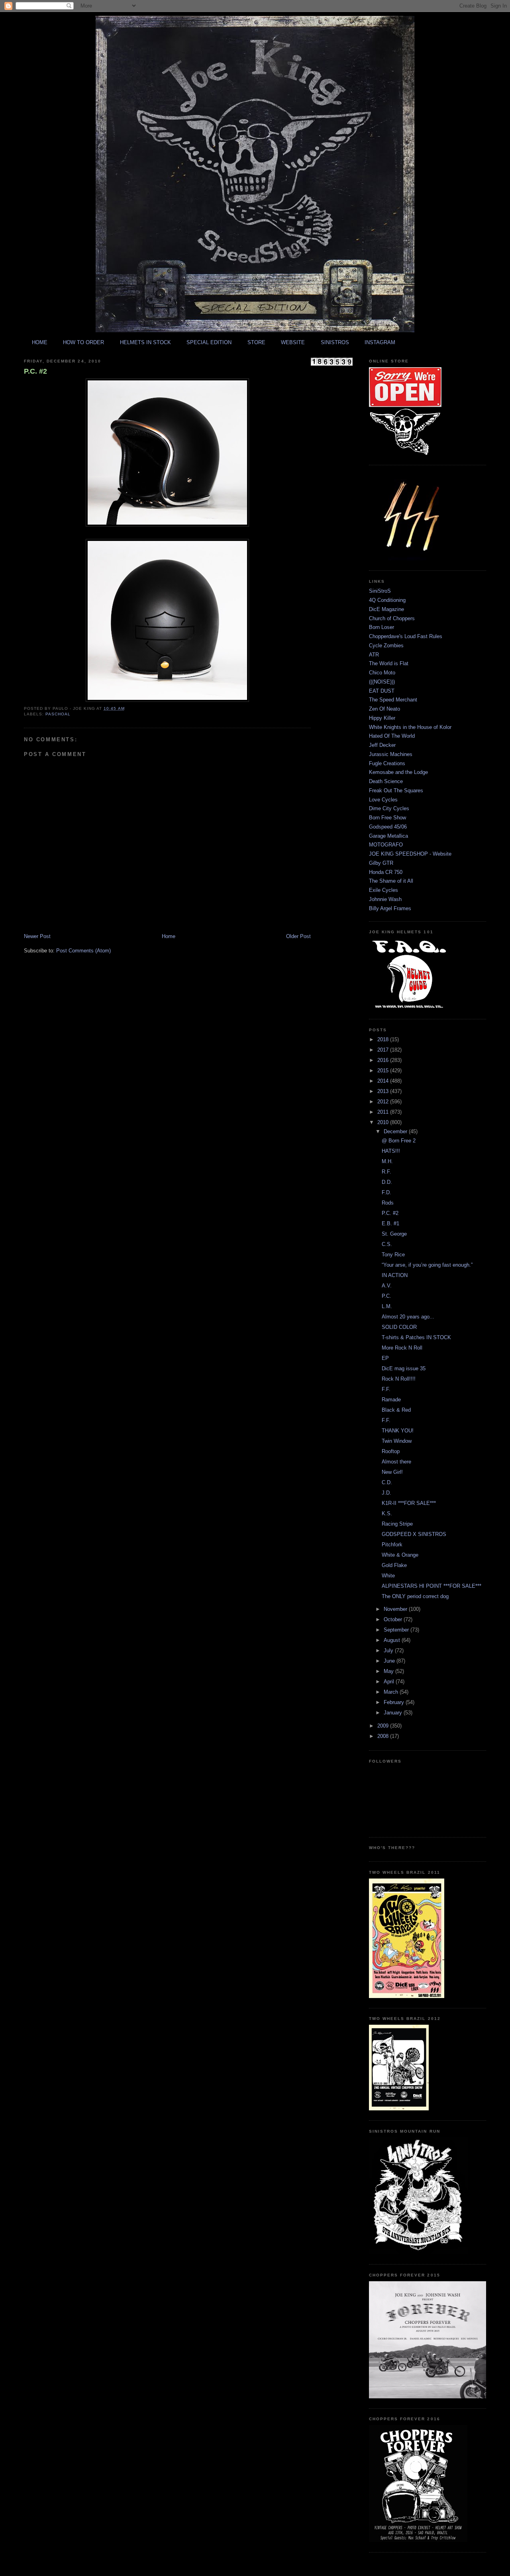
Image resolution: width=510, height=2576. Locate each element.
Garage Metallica (388, 836)
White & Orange (400, 1555)
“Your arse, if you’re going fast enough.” (427, 1265)
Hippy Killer (382, 718)
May (389, 1671)
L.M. (387, 1306)
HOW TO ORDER (83, 342)
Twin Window (397, 1441)
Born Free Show (387, 818)
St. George (394, 1234)
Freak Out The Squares (396, 790)
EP (385, 1358)
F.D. (386, 1192)
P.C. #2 (35, 371)
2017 (384, 1050)
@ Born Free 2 (399, 1141)
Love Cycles (383, 800)
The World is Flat (389, 663)
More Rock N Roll (402, 1348)
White (388, 1576)
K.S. (387, 1513)
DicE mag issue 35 (404, 1368)
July (389, 1650)
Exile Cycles (383, 890)
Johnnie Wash (385, 899)
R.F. (386, 1172)
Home (169, 936)
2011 (384, 1112)
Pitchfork (392, 1545)
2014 (384, 1081)
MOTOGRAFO (386, 845)
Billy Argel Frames (390, 908)
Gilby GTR (381, 863)
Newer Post (37, 936)
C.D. (387, 1482)
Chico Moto (382, 673)
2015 (384, 1071)
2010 (384, 1122)
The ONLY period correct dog (415, 1596)
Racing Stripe (397, 1524)
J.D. (386, 1493)
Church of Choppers (392, 618)
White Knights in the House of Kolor (410, 727)
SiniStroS (380, 591)
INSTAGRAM (380, 342)
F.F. (386, 1389)
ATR (374, 655)
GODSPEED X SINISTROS (414, 1534)
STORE (256, 342)
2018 (384, 1039)
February (395, 1702)
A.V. (387, 1286)
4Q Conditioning (387, 600)
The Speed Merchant (393, 700)
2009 (384, 1726)
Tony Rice (393, 1255)
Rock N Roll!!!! (399, 1379)
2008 (384, 1736)
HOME (40, 342)
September (397, 1630)
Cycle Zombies (386, 645)
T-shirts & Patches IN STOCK (416, 1337)
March (392, 1692)
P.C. (386, 1296)
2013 (384, 1091)
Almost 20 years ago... (408, 1317)
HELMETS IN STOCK (145, 342)
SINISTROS (335, 342)
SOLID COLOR (399, 1327)
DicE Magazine (386, 609)
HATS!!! (391, 1151)
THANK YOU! (398, 1431)
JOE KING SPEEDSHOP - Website (410, 854)
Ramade (391, 1400)
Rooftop (391, 1451)
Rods (388, 1203)
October (394, 1619)
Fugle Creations (387, 763)
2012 (384, 1102)
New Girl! (392, 1472)
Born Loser (382, 627)
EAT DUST (382, 691)
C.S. (387, 1244)
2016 (384, 1060)
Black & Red (396, 1410)
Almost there (396, 1462)
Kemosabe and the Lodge (398, 772)
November (396, 1609)
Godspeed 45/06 (388, 827)
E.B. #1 (390, 1223)
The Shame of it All (391, 881)
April (390, 1682)
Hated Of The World (392, 736)
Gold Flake (394, 1565)
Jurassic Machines (391, 754)
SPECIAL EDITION (209, 342)
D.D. (387, 1182)
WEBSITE (293, 342)
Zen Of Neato (384, 709)
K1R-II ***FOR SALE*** (409, 1503)
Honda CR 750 (386, 872)
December (396, 1131)
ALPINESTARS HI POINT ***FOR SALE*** (432, 1586)
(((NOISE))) (382, 682)
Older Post (298, 936)
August (393, 1640)
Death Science (386, 781)
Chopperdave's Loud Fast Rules (406, 636)
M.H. (387, 1161)
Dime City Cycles (389, 808)
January (394, 1713)
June (390, 1661)
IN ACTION (395, 1275)
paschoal (58, 714)
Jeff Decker (382, 745)
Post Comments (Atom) (83, 951)
